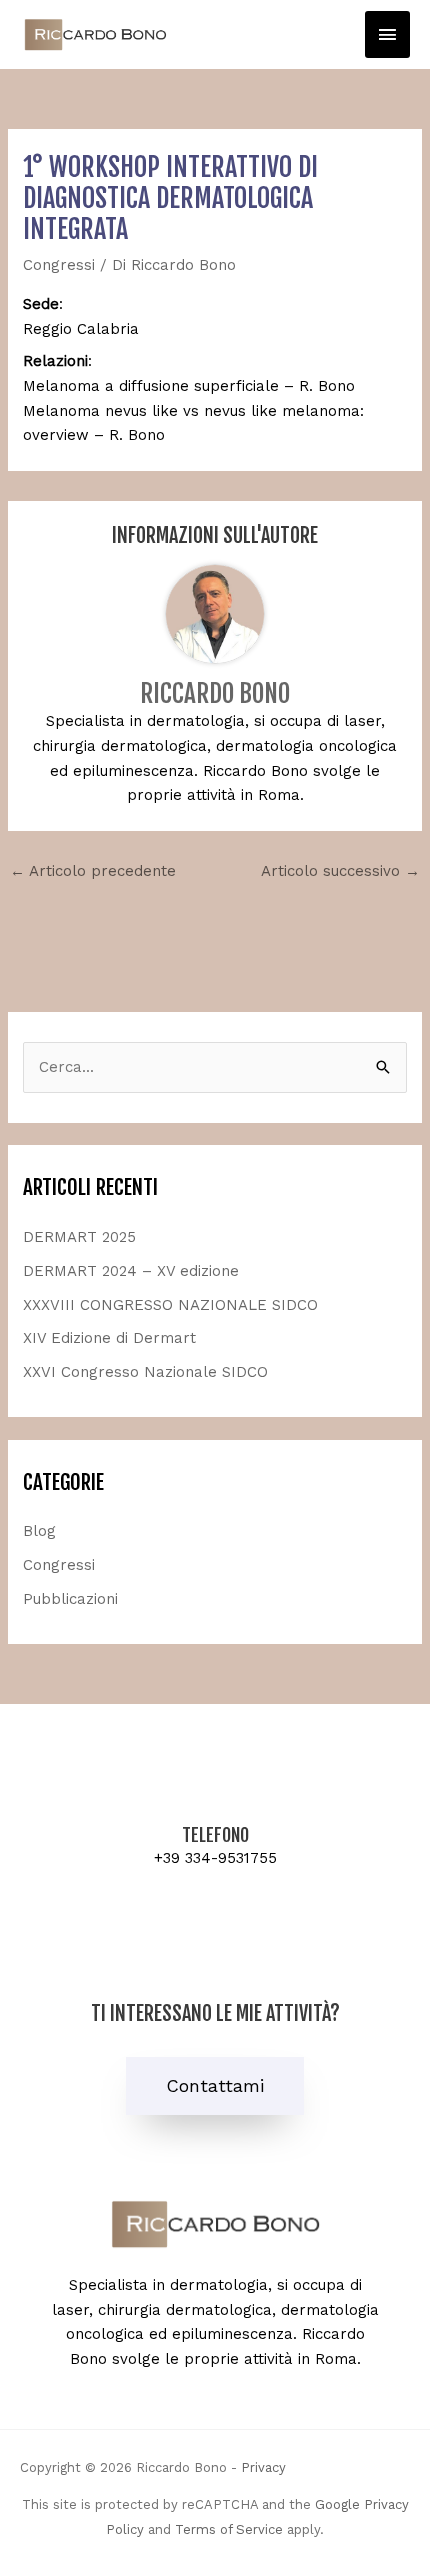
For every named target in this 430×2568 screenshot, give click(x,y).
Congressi (59, 265)
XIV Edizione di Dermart (109, 1338)
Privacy (263, 2467)
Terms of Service (229, 2529)
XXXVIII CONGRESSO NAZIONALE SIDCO (170, 1305)
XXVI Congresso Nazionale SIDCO (145, 1372)
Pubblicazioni (70, 1599)
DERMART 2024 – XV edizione (131, 1271)
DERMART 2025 (79, 1237)
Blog (39, 1531)
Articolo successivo (340, 871)
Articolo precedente (93, 871)
